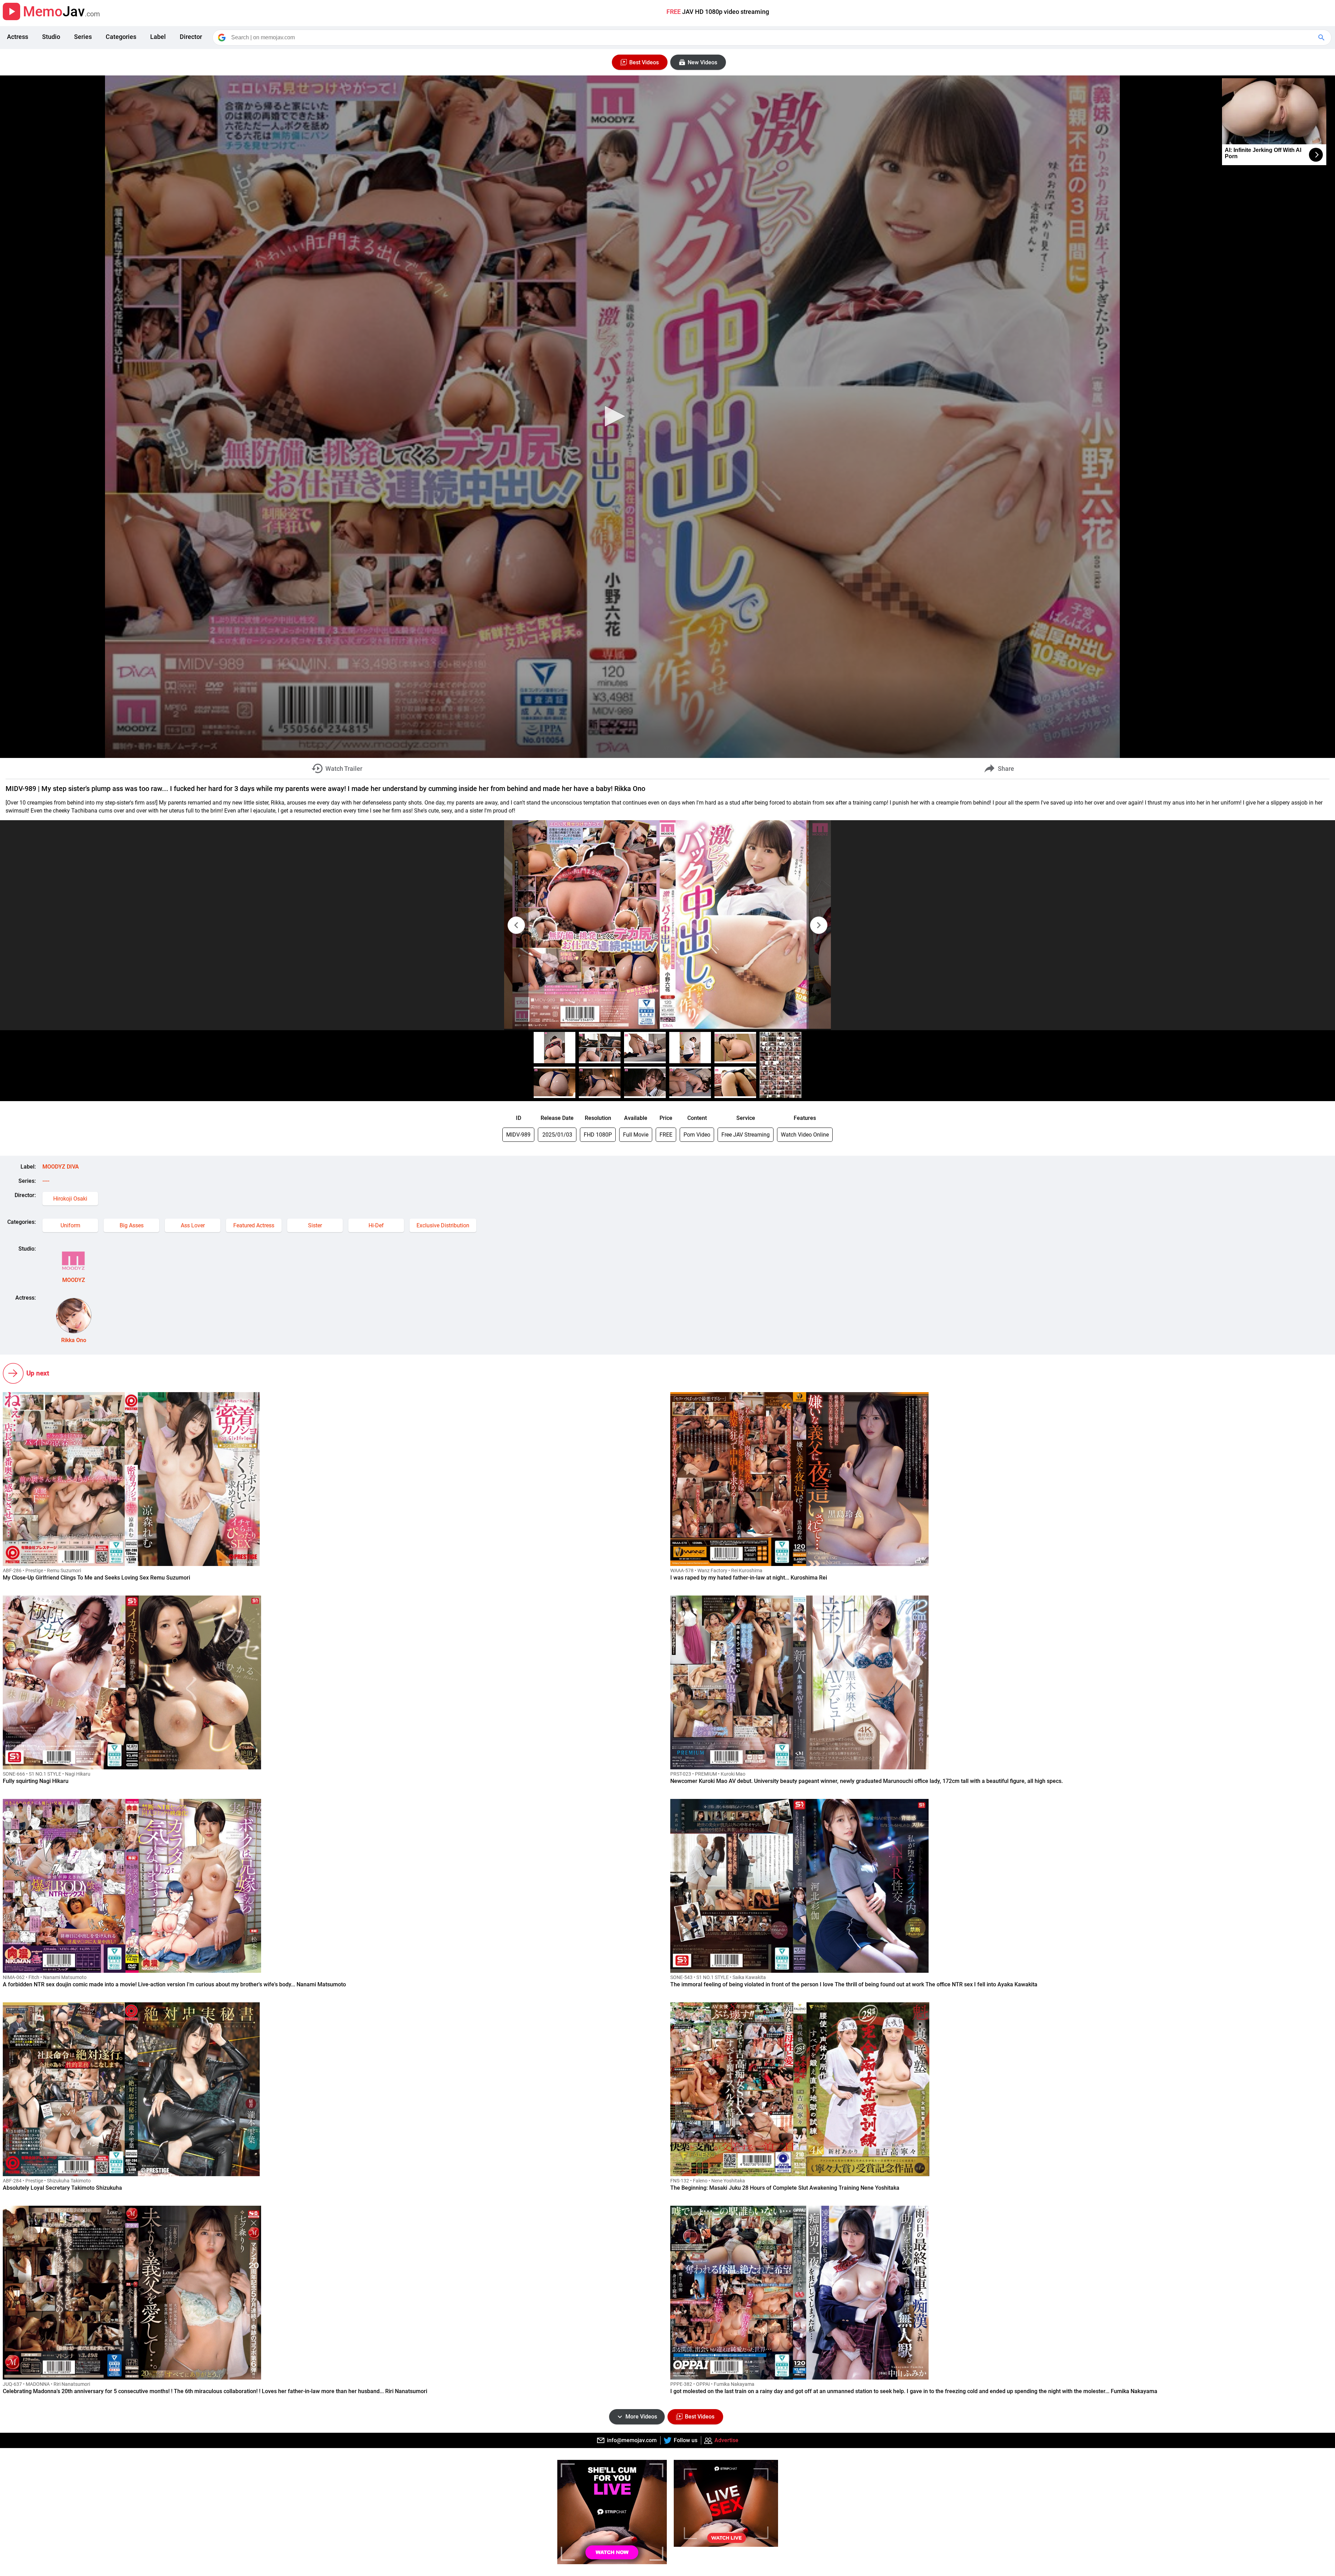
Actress (18, 37)
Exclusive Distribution (443, 1225)
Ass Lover (193, 1225)
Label (158, 37)
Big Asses (132, 1225)
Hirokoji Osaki (70, 1199)
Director (191, 37)
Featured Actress (254, 1225)
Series (83, 37)
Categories (121, 37)
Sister (315, 1225)
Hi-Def (376, 1225)
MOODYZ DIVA (61, 1167)
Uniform (70, 1225)
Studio (51, 37)
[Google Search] (1322, 38)
